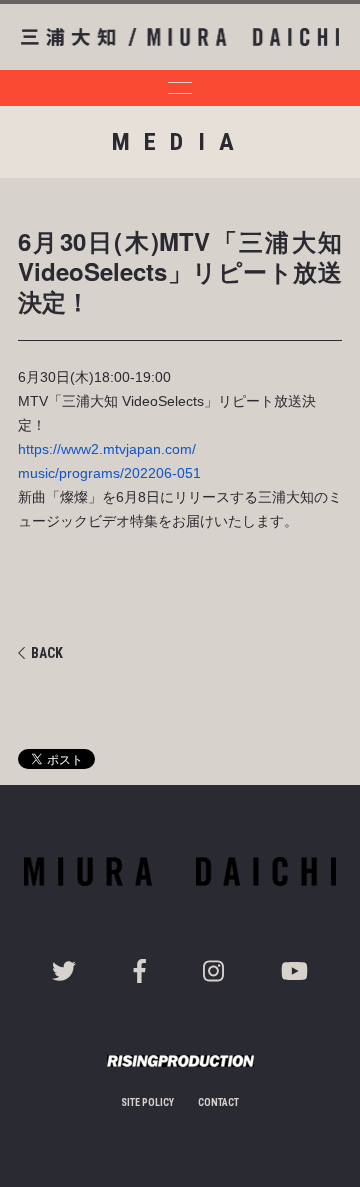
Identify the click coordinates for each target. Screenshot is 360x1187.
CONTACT (218, 1102)
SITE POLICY (147, 1102)
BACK (47, 653)
